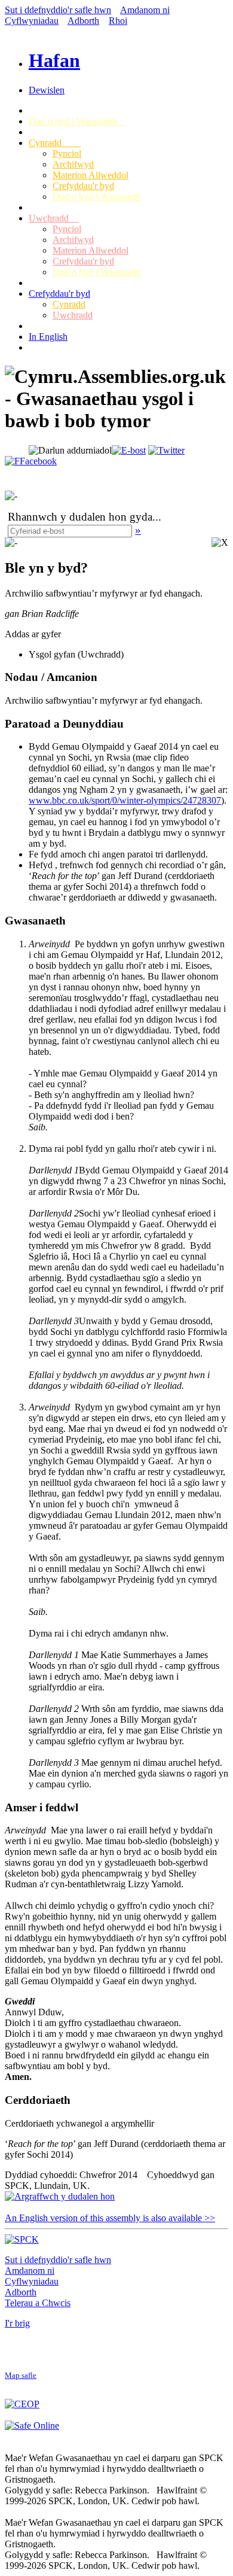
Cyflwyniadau (32, 21)
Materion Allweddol (91, 175)
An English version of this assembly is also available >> (110, 2218)
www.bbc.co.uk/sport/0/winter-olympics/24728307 (125, 800)
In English (48, 337)
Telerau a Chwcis (38, 2303)
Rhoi (118, 21)
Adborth (83, 21)
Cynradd (55, 143)
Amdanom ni (145, 10)
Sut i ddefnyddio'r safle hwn (58, 10)
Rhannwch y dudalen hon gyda (80, 517)
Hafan (54, 60)
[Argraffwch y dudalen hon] (60, 2196)
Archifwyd (73, 164)
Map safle (21, 2376)
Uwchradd (53, 218)
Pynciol (67, 153)
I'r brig (17, 2323)
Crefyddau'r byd (83, 186)
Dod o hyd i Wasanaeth (76, 121)
